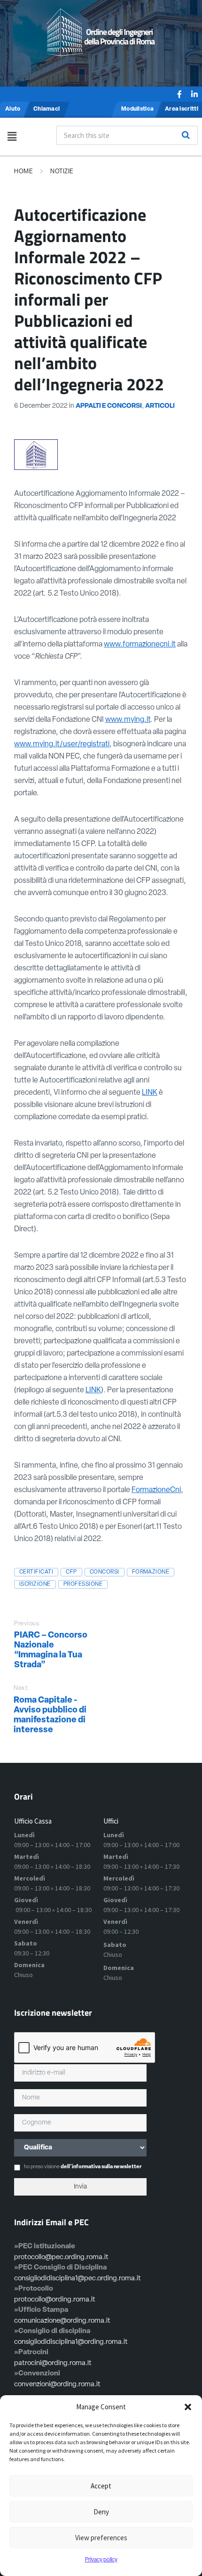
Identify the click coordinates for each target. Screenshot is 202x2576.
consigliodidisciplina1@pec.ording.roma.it (78, 2279)
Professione (83, 1584)
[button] (188, 2407)
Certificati (36, 1572)
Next (21, 1688)
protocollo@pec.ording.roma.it (61, 2257)
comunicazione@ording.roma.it (62, 2321)
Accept (101, 2486)
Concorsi (105, 1572)
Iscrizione (35, 1584)
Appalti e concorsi (109, 406)
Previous (27, 1624)
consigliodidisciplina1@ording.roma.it (71, 2342)
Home (23, 172)
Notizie (62, 172)
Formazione (151, 1572)
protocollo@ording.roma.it (55, 2300)
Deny (101, 2512)
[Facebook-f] (179, 94)
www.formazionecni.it (140, 645)
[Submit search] (186, 135)
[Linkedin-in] (194, 94)
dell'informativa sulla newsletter (101, 2167)
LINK (150, 1093)
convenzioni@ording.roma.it (57, 2385)
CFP (71, 1572)
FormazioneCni (156, 1490)
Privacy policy (101, 2560)
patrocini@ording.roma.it (53, 2363)
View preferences (101, 2538)
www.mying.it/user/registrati (62, 744)
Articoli (160, 406)
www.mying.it (128, 720)
